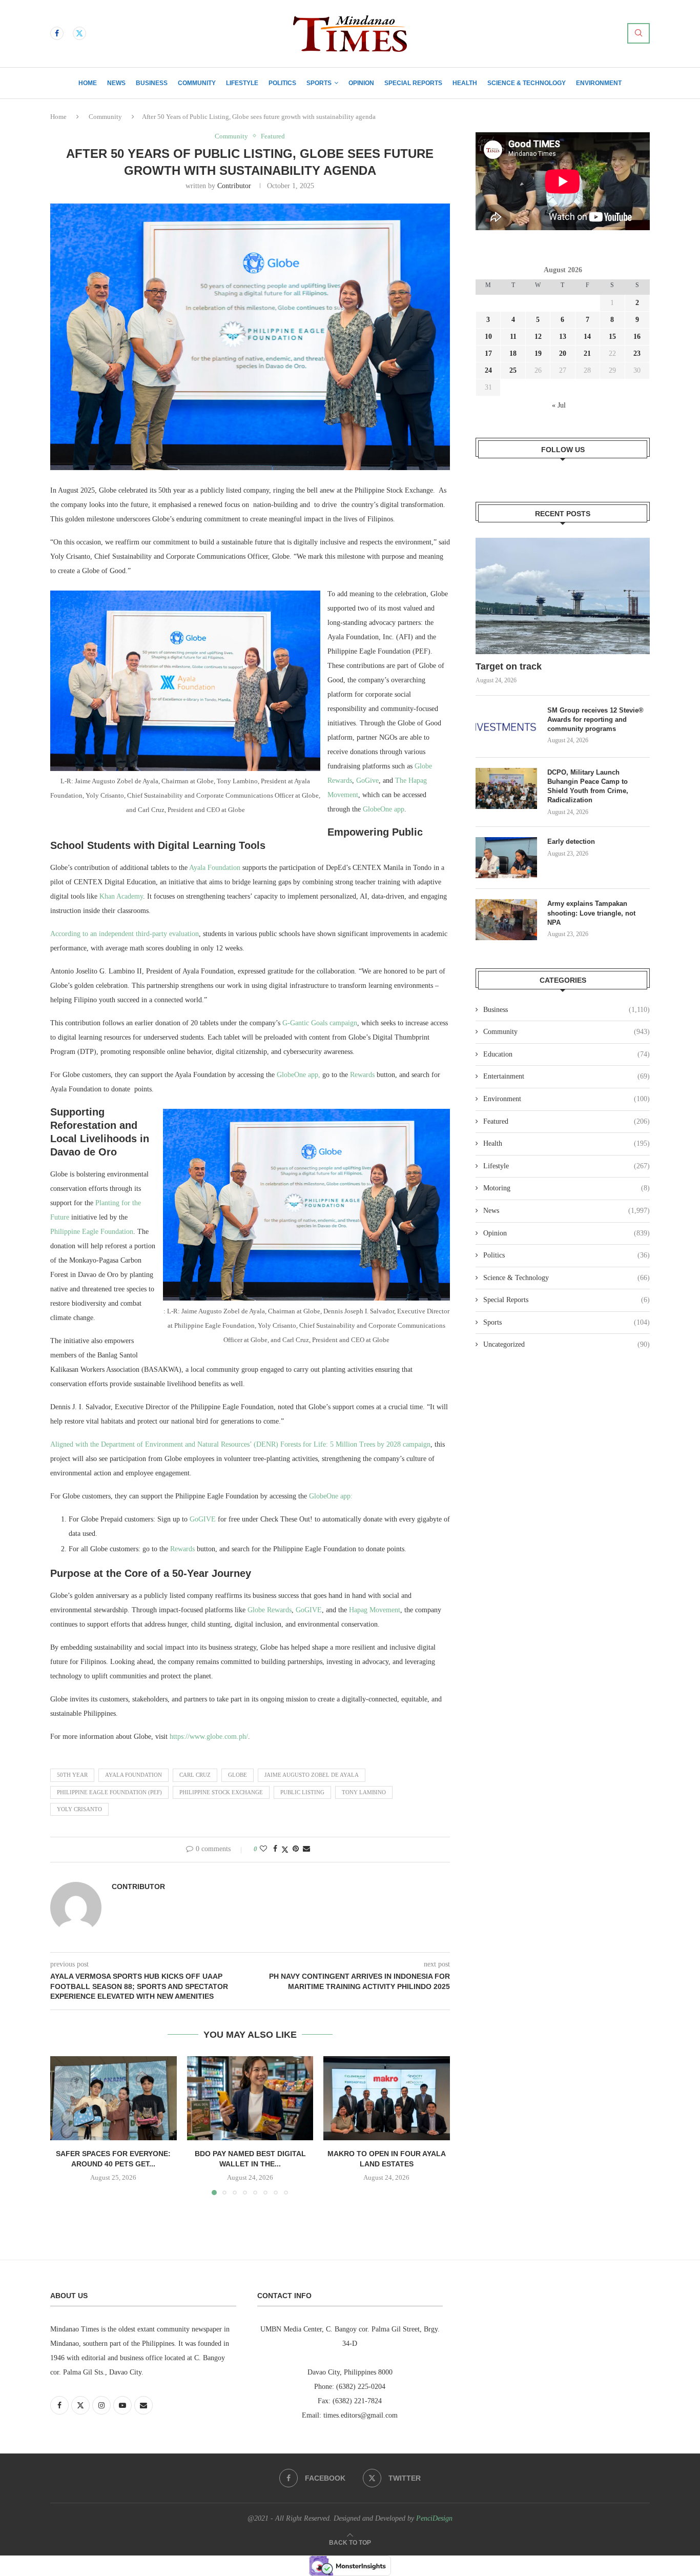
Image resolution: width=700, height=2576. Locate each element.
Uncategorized (567, 1344)
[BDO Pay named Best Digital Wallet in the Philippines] (250, 2098)
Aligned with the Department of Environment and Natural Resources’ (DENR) (164, 1444)
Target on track (509, 666)
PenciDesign (434, 2518)
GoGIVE (203, 1519)
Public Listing (302, 1792)
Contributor (234, 186)
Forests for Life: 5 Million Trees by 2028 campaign (355, 1444)
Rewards (362, 1075)
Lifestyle (242, 83)
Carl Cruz (195, 1775)
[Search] (639, 33)
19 (538, 353)
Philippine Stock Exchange (221, 1792)
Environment (599, 83)
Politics (282, 83)
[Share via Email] (306, 1849)
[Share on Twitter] (285, 1850)
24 (488, 370)
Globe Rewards (270, 1610)
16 (637, 337)
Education (567, 1054)
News (116, 83)
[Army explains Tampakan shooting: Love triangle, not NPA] (506, 920)
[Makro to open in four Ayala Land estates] (387, 2098)
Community (197, 83)
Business (152, 83)
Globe (238, 1775)
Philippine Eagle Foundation (92, 1232)
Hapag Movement (375, 1610)
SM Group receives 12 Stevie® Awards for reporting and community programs (595, 719)
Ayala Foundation (215, 868)
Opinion (361, 83)
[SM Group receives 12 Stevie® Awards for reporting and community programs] (506, 726)
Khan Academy (121, 896)
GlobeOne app (384, 809)
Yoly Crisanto (79, 1809)
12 (538, 337)
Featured (567, 1121)
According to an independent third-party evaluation (125, 934)
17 (488, 353)
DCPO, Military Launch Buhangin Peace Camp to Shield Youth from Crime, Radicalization (588, 786)
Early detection (572, 841)
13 (563, 337)
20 (563, 353)
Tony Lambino (364, 1792)
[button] (64, 2125)
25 (513, 370)
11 (513, 337)
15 (612, 337)
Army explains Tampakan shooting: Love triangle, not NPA (591, 913)
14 (587, 337)
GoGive (367, 780)
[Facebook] (57, 33)
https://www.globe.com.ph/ (209, 1737)
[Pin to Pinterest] (296, 1849)
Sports (319, 83)
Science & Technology (527, 83)
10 (488, 337)
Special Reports (413, 83)
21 (587, 353)
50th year (72, 1775)
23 (637, 353)
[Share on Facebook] (275, 1849)
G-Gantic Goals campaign (320, 1023)
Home (88, 83)
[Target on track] (563, 596)
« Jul (559, 405)
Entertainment (567, 1076)
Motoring (567, 1188)
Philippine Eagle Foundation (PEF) (109, 1792)
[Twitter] (79, 33)
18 (513, 353)
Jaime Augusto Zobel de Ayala (312, 1775)
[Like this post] (263, 1849)
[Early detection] (506, 858)
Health (465, 83)
